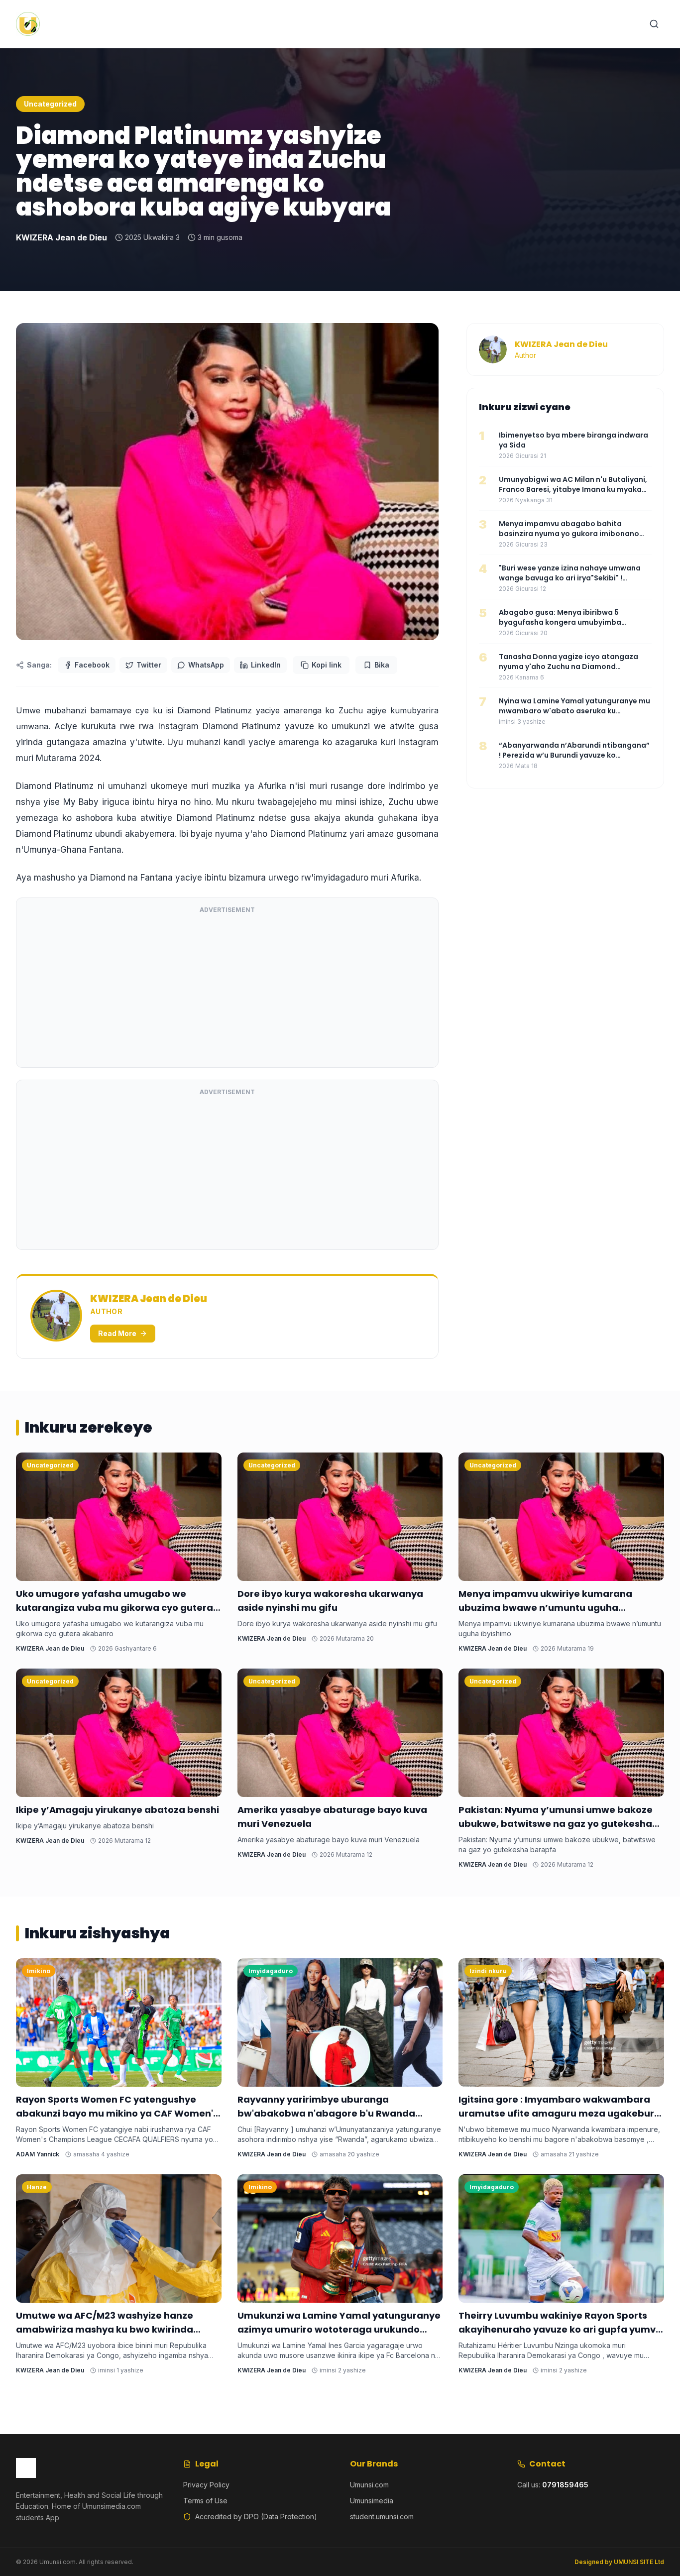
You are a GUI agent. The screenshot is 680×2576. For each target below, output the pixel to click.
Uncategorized (50, 104)
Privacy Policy (206, 2485)
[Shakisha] (654, 24)
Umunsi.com (369, 2485)
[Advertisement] (227, 990)
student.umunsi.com (382, 2517)
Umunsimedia (372, 2501)
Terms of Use (205, 2501)
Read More (117, 1333)
